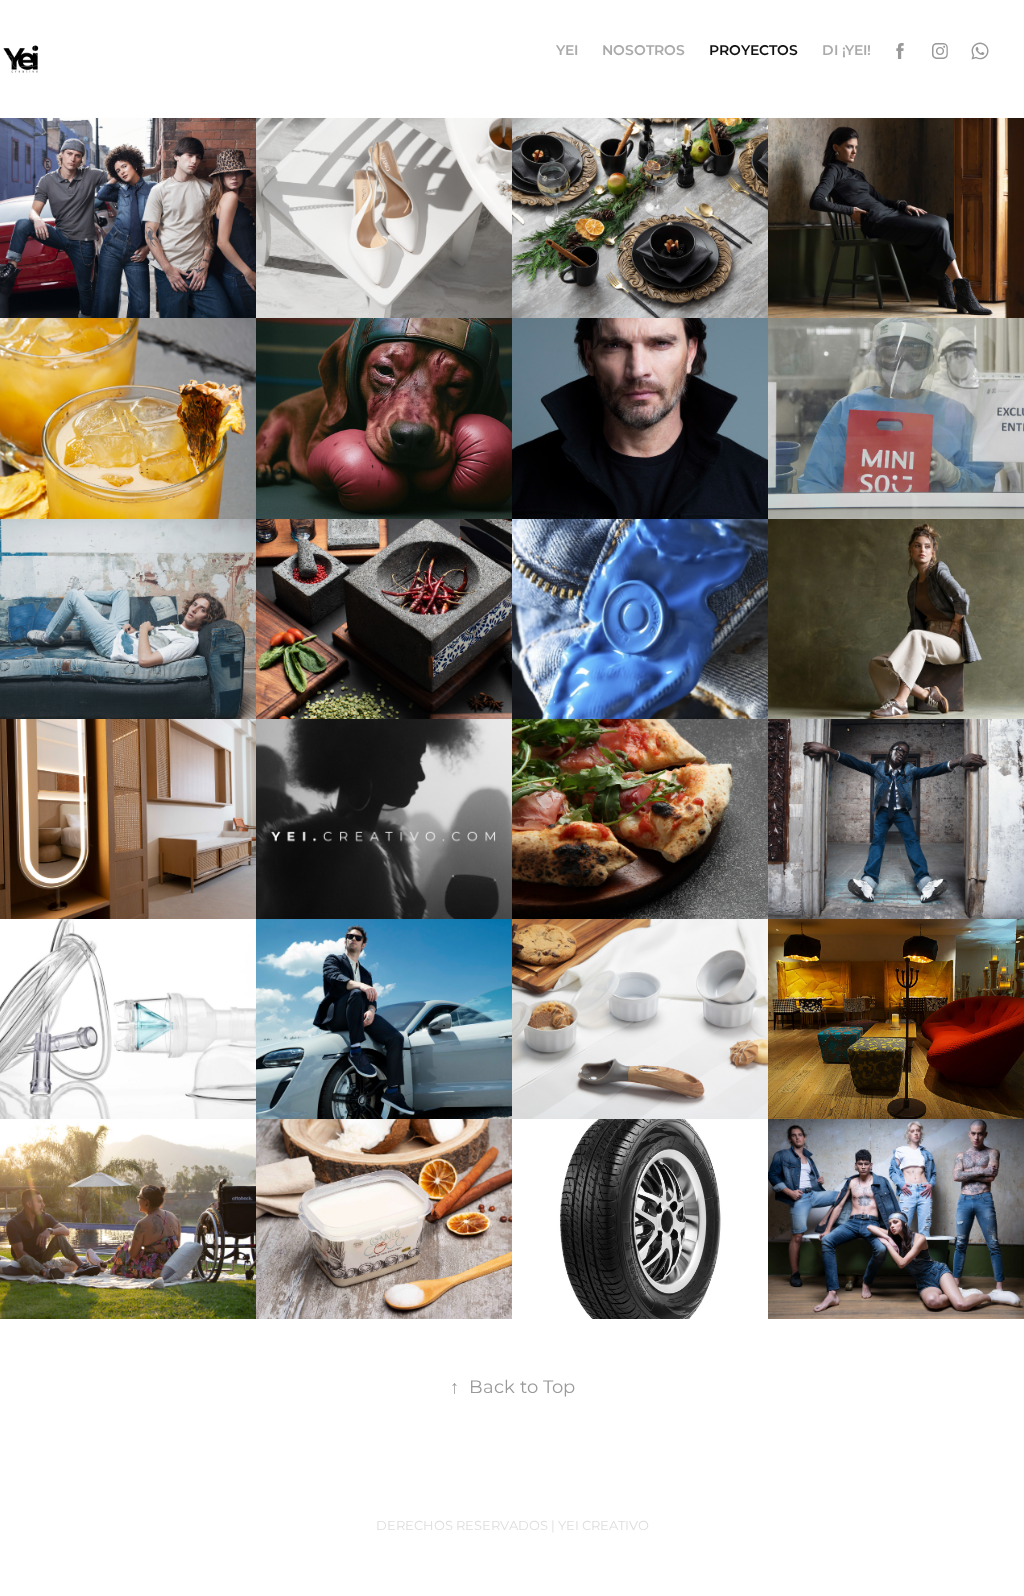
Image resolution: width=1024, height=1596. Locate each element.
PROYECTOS (753, 50)
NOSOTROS (643, 50)
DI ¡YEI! (846, 50)
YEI (567, 50)
